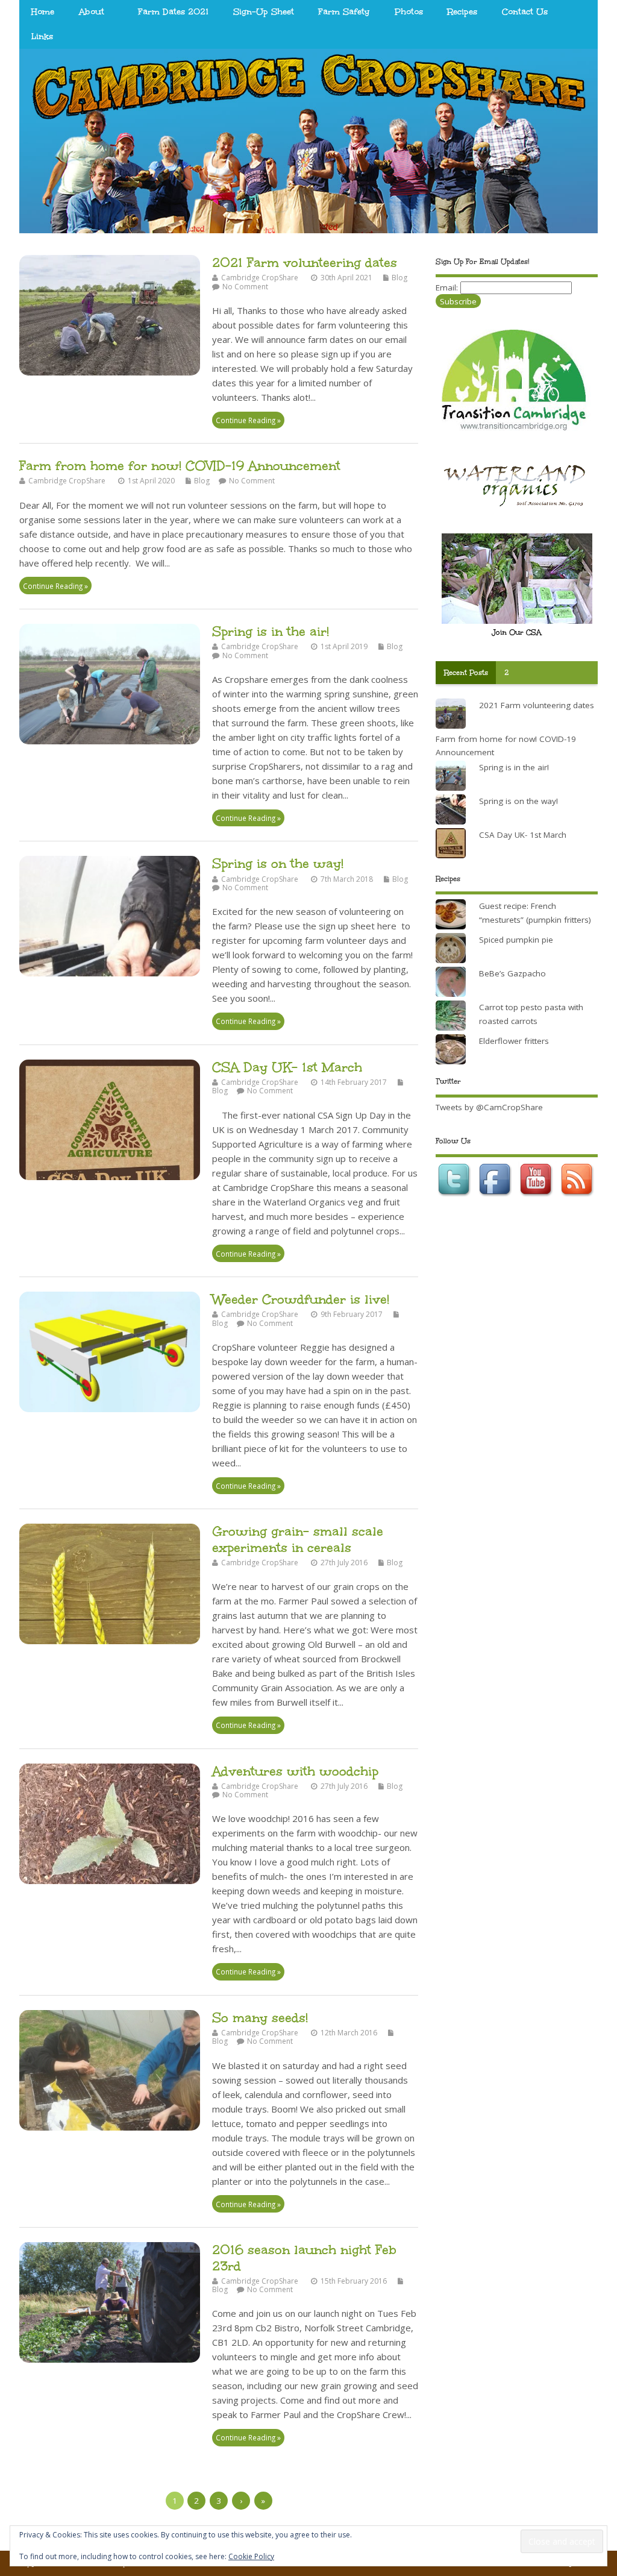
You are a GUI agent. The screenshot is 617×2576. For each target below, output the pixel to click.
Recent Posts (466, 673)
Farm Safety (344, 12)
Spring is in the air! (271, 631)
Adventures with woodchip (295, 1771)
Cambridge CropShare (260, 278)
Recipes (462, 12)
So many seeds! (260, 2018)
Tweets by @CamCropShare (489, 1107)
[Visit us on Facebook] (496, 1199)
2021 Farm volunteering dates (305, 262)
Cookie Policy (251, 2556)
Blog (399, 278)
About (92, 12)
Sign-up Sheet (264, 12)
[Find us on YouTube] (537, 1199)
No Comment (245, 287)
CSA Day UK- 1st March (287, 1067)
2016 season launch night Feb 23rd (304, 2257)
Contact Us (525, 12)
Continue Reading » (248, 420)
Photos (409, 12)
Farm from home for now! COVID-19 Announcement (180, 466)
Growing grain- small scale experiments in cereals (298, 1539)
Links (42, 36)
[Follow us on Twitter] (456, 1199)
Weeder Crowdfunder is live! (301, 1299)
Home (43, 12)
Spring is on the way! (278, 863)
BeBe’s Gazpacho (512, 973)
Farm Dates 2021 (173, 12)
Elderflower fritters (514, 1041)
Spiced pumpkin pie (516, 940)
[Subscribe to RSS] (578, 1199)
